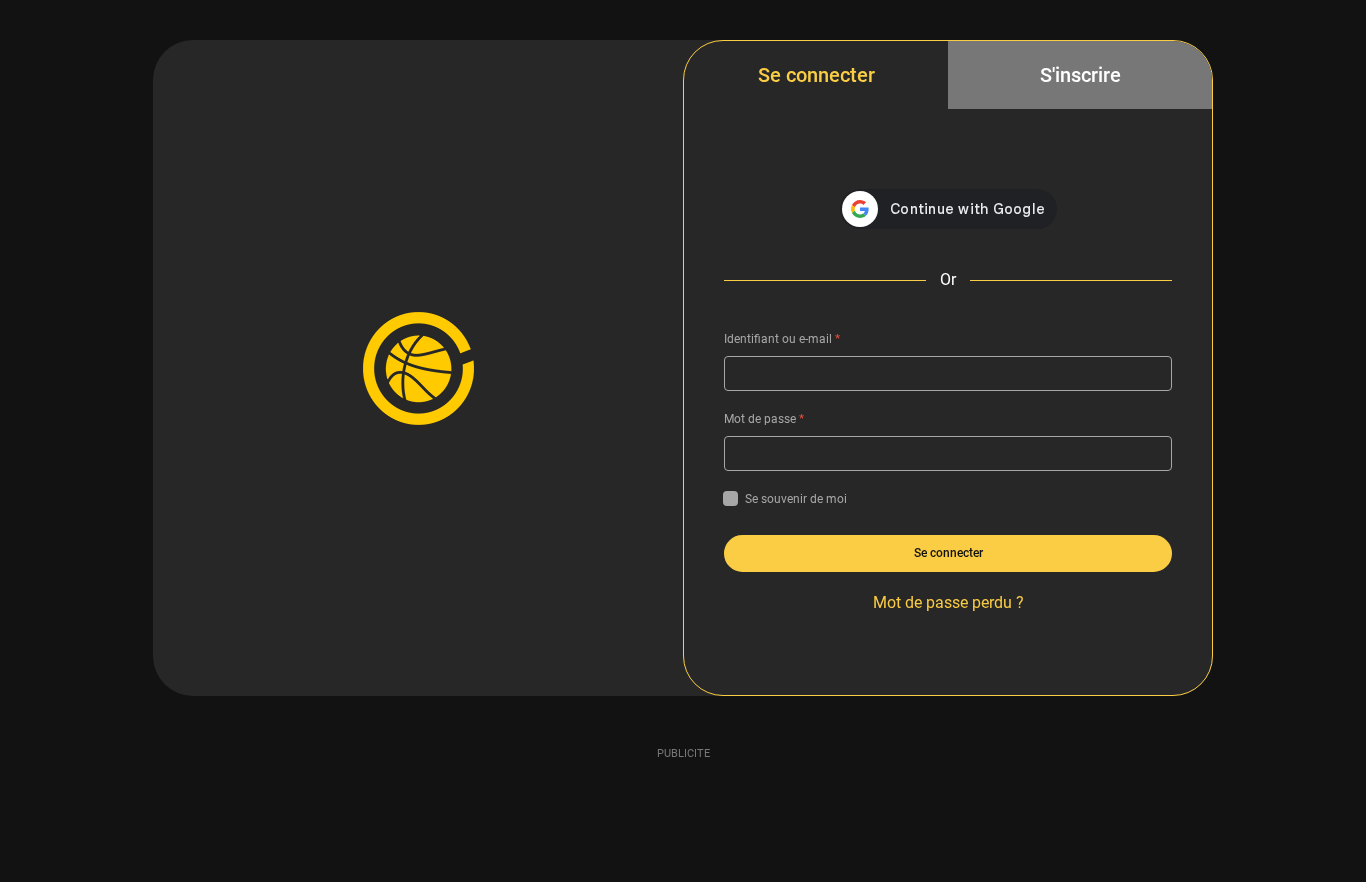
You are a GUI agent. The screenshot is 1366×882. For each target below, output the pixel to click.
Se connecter (816, 75)
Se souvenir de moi (796, 499)
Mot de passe (764, 419)
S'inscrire (1080, 75)
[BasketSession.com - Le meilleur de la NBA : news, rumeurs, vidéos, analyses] (418, 368)
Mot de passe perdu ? (948, 602)
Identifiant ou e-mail (782, 339)
